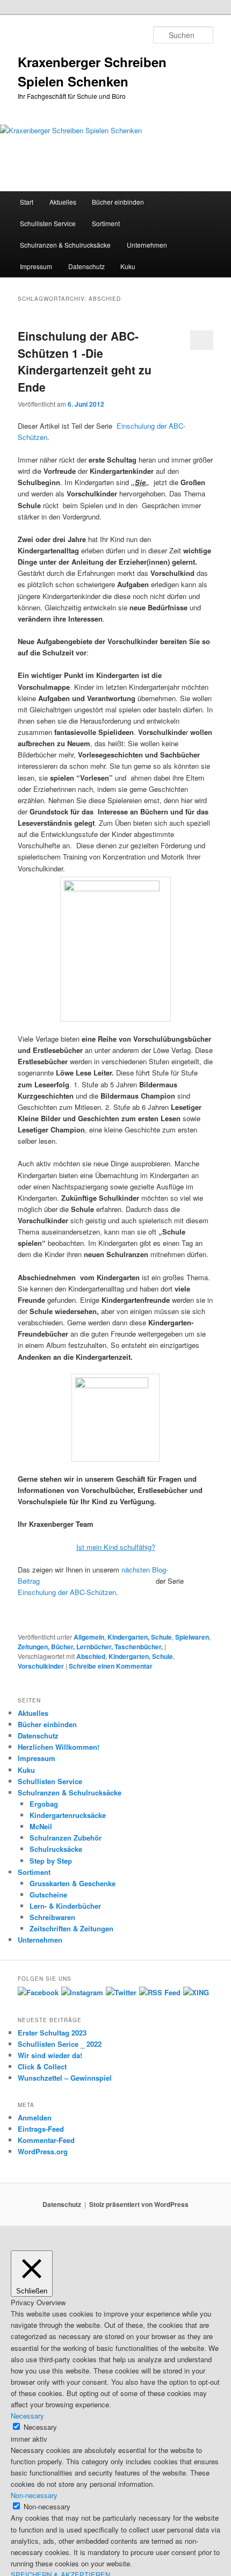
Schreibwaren (52, 1917)
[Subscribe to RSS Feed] (160, 1992)
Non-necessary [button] (34, 2495)
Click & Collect (42, 2066)
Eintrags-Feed (41, 2129)
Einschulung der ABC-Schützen (67, 1592)
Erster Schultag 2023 (52, 2033)
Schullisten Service (48, 223)
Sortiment (106, 223)
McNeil (41, 1826)
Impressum (36, 266)
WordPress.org (43, 2151)
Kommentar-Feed (46, 2140)
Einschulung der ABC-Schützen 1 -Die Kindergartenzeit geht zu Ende (85, 361)
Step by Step (51, 1861)
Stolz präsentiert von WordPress (139, 2204)
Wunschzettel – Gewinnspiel (65, 2078)
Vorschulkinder (41, 1666)
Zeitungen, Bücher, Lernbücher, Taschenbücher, (90, 1647)
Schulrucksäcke (56, 1849)
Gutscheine (48, 1895)
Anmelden (35, 2117)
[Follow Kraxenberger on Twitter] (121, 1992)
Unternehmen (147, 245)
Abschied (91, 1656)
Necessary (40, 2427)
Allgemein (89, 1637)
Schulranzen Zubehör (66, 1838)
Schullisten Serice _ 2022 (60, 2044)
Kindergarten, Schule (140, 1637)
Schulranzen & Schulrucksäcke (65, 245)
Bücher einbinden (118, 202)
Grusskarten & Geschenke (73, 1883)
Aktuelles (63, 202)
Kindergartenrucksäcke (68, 1815)
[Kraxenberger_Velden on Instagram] (82, 1992)
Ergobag (44, 1804)
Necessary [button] (27, 2416)
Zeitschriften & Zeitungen (71, 1928)
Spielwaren (192, 1637)
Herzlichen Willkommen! (59, 1747)
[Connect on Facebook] (38, 1992)
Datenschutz (86, 266)
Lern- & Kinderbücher (65, 1906)
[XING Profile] (196, 1992)
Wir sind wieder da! (50, 2055)
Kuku (128, 266)
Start (27, 202)
